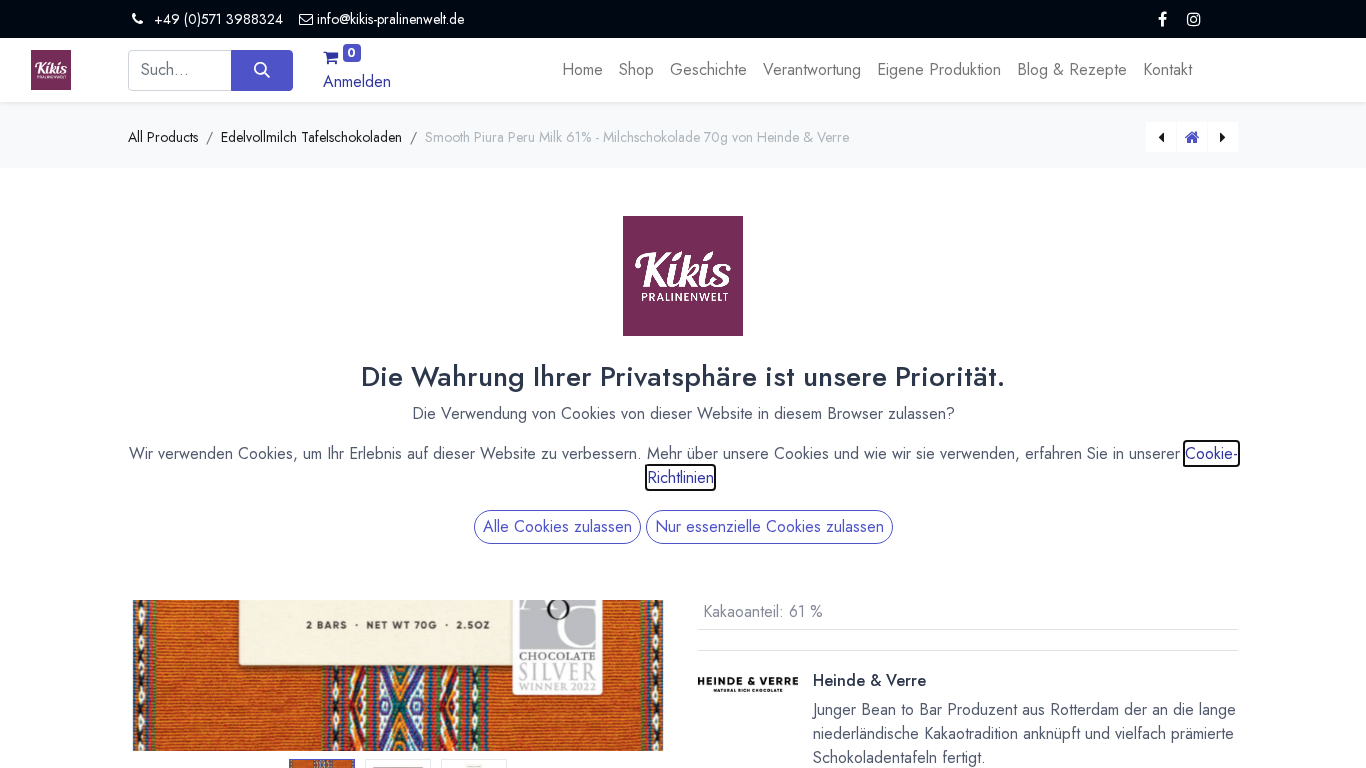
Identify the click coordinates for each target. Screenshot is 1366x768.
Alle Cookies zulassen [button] (557, 526)
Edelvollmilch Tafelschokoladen (311, 137)
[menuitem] (582, 70)
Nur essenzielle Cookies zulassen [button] (769, 526)
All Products (163, 137)
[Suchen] (261, 70)
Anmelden (357, 81)
